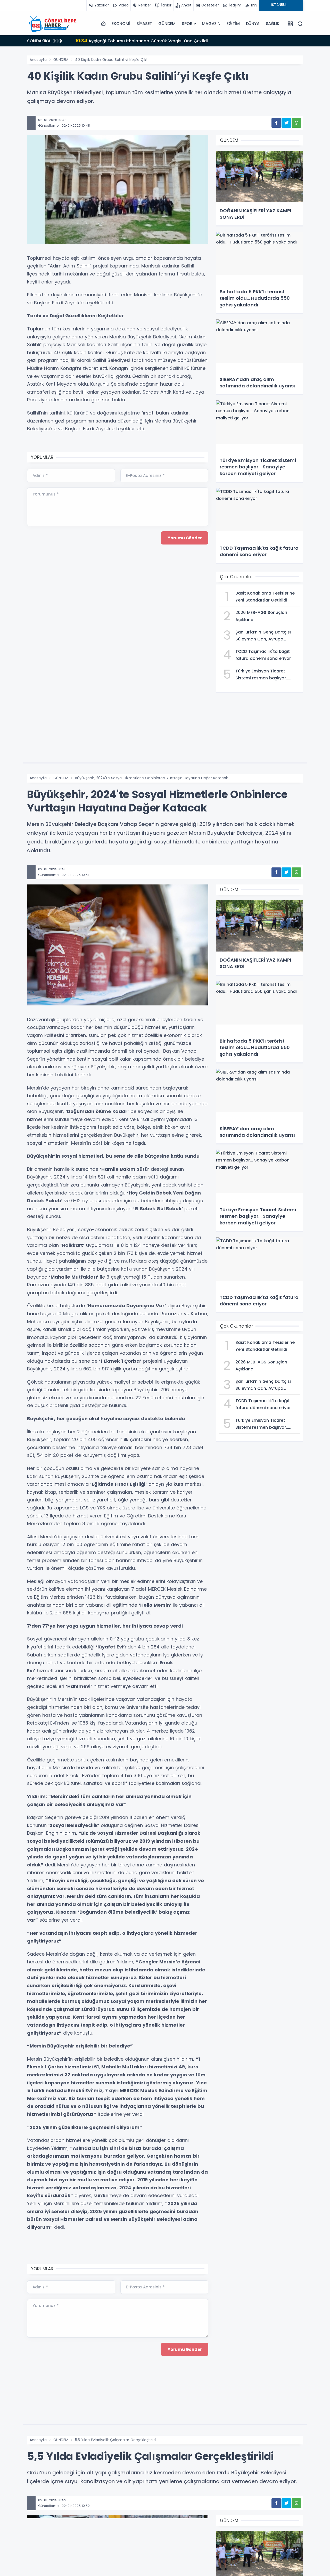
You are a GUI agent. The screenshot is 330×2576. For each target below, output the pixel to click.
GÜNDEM (167, 24)
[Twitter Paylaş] (286, 123)
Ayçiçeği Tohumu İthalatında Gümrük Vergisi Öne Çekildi (142, 41)
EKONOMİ (121, 24)
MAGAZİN (211, 24)
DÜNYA (253, 24)
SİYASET (144, 24)
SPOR (187, 24)
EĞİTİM (233, 24)
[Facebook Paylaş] (276, 123)
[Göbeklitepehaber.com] (53, 24)
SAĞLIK (273, 24)
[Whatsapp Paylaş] (296, 123)
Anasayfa (38, 60)
